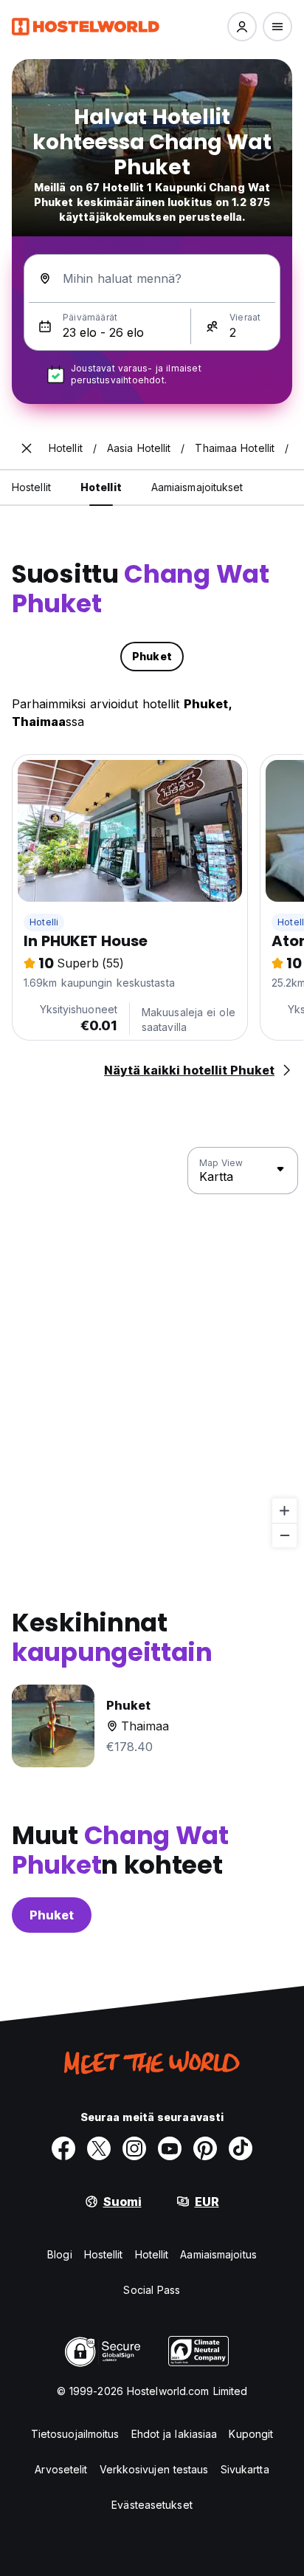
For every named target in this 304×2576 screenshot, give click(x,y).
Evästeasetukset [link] (152, 2505)
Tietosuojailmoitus (75, 2434)
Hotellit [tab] (101, 487)
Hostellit (104, 2254)
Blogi (60, 2254)
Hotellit (152, 2254)
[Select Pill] (242, 27)
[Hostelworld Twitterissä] (99, 2148)
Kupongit (251, 2434)
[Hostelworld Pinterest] (205, 2148)
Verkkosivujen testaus (154, 2469)
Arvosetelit (61, 2469)
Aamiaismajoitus (218, 2254)
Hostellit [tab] (31, 487)
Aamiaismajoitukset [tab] (197, 487)
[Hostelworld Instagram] (134, 2148)
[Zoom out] (284, 1535)
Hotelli (44, 922)
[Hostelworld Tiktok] (241, 2148)
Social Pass (152, 2290)
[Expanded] (27, 448)
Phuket (52, 1915)
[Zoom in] (284, 1511)
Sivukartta (245, 2469)
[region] (152, 1348)
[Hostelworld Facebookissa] (63, 2148)
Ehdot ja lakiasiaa (175, 2434)
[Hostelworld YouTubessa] (170, 2148)
